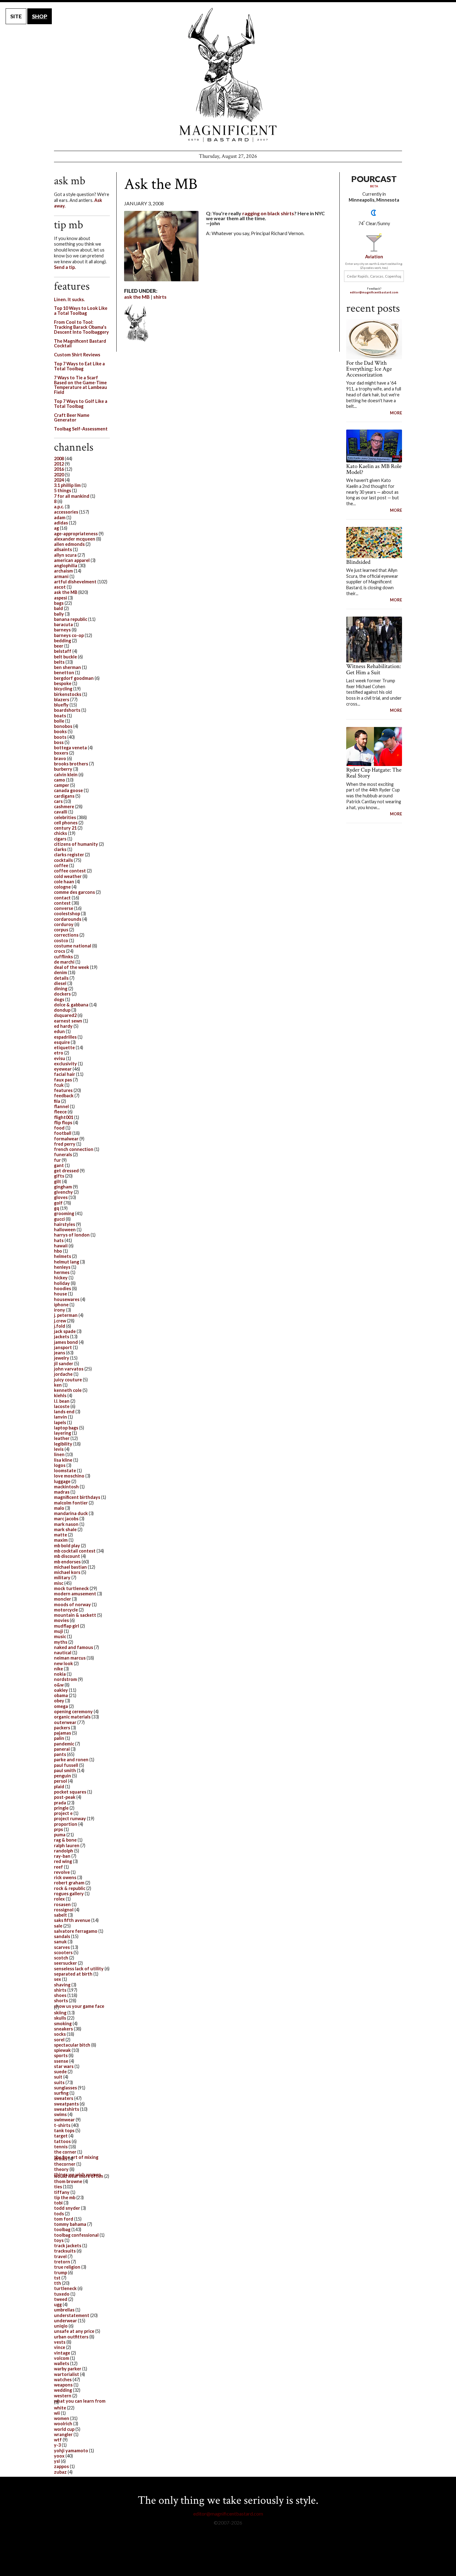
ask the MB (137, 297)
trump (60, 2273)
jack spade (65, 1331)
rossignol (64, 1910)
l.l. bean (62, 1401)
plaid (59, 1787)
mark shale (65, 1529)
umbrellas (64, 2310)
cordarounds (68, 919)
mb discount (67, 1556)
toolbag (62, 2229)
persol (60, 1781)
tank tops (64, 2130)
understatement (72, 2315)
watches (63, 2380)
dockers (62, 994)
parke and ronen (71, 1760)
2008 (59, 459)
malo (59, 1508)
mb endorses (67, 1562)
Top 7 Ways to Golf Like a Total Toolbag (81, 404)
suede (60, 2072)
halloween (65, 1230)
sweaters (64, 2098)
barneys (62, 630)
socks (60, 2034)
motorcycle (66, 1610)
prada (60, 1803)
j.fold (60, 1326)
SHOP (40, 16)
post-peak (65, 1797)
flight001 (64, 1117)
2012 (59, 464)
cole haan (64, 882)
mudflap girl (67, 1626)
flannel (61, 1106)
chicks (60, 833)
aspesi (60, 598)
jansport (63, 1347)
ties (58, 2187)
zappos (61, 2466)
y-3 (57, 2445)
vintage (62, 2353)
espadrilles (65, 1037)
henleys (62, 1267)
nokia (60, 1674)
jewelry (62, 1358)
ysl (57, 2461)
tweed (61, 2299)
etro (59, 1053)
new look (63, 1663)
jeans (60, 1353)
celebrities (65, 817)
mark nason (66, 1524)
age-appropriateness (76, 534)
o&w (59, 1685)
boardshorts (67, 710)
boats (60, 716)
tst (57, 2278)
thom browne (68, 2181)
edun (59, 1031)
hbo (58, 1251)
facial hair (65, 1074)
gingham (63, 1187)
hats (59, 1240)
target (61, 2136)
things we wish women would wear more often (79, 2175)
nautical (63, 1653)
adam (60, 517)
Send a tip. (65, 267)
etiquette (64, 1047)
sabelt (60, 1915)
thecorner (65, 2164)
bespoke (63, 683)
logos (60, 1465)
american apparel (72, 560)
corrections (66, 935)
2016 (59, 469)
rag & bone (65, 1840)
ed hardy (63, 1026)
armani (61, 576)
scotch (61, 1958)
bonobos (63, 726)
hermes (62, 1272)
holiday (62, 1283)
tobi (58, 2203)
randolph (64, 1851)
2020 (59, 475)
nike (58, 1669)
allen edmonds (69, 544)
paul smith (65, 1770)
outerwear (65, 1722)
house (60, 1294)
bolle (59, 721)
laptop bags (66, 1428)
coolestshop (67, 914)
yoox (59, 2456)
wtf (58, 2440)
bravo (60, 758)
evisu (60, 1058)
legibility (63, 1444)
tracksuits (65, 2251)
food (59, 1128)
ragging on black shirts (268, 213)
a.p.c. (59, 507)
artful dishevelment (75, 582)
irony (60, 1310)
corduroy (64, 924)
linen (59, 1454)
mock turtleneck (71, 1588)
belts (59, 662)
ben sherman (67, 667)
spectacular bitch (72, 2045)
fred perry (65, 1144)
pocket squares (70, 1792)
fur (57, 1160)
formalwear (66, 1139)
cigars (60, 839)
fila (57, 1101)
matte (60, 1535)
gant (59, 1165)
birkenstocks (68, 694)
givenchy (63, 1192)
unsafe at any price (74, 2331)
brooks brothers (71, 764)
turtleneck (65, 2288)
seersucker (65, 1963)
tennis (61, 2147)
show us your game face (79, 2006)
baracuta (63, 624)
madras (62, 1492)
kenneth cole (68, 1390)
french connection (74, 1149)
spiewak (62, 2050)
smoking (63, 2023)
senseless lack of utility (79, 1969)
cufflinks (63, 957)
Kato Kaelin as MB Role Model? (374, 469)
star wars (64, 2066)
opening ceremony (73, 1711)
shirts (160, 297)
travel (60, 2256)
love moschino (69, 1476)
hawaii (61, 1246)
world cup (64, 2429)
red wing (63, 1861)
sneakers (63, 2029)
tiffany (62, 2192)
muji (58, 1631)
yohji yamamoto (71, 2451)
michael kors (67, 1572)
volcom (62, 2358)
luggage (62, 1481)
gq (57, 1208)
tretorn (62, 2262)
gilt (58, 1181)
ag (56, 528)
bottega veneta (70, 748)
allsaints (63, 549)
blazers (62, 700)
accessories (66, 512)
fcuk (59, 1085)
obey (59, 1701)
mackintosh (66, 1487)
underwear (65, 2321)
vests (60, 2342)
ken (58, 1385)
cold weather (68, 876)
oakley (61, 1690)
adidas (61, 523)
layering (63, 1433)
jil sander (64, 1364)
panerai (62, 1749)
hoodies (63, 1288)
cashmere (64, 807)
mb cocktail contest (75, 1551)
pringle (61, 1808)
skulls (60, 2018)
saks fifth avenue (72, 1920)
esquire (62, 1042)
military (62, 1578)
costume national (73, 946)
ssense (61, 2061)
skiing (60, 2013)
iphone (61, 1305)
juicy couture (68, 1380)
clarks (60, 849)
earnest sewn (68, 1021)
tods (59, 2214)
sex (58, 1979)
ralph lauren (67, 1845)
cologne (62, 887)
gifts (59, 1176)
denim (60, 972)
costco (61, 940)
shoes (60, 1995)
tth (58, 2283)
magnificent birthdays (77, 1497)
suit (58, 2077)
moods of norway (72, 1604)
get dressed (66, 1171)
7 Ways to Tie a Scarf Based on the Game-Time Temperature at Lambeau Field (80, 385)
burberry (63, 769)
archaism (63, 571)
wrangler (63, 2434)
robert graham (69, 1883)
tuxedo (62, 2294)
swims (60, 2114)
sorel (59, 2040)
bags (59, 603)
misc (59, 1583)
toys (59, 2240)
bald (58, 608)
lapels (60, 1422)
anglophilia (66, 566)
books (60, 731)
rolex (59, 1899)
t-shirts (62, 2125)
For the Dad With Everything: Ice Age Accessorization (369, 369)
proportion (66, 1824)
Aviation (374, 257)
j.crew (60, 1321)
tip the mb (65, 2197)
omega (61, 1706)
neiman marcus (70, 1658)
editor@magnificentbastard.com (374, 292)
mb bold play (67, 1546)
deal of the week (72, 967)
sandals (62, 1936)
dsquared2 (65, 1015)
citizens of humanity (76, 844)
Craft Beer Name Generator (72, 418)
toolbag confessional (76, 2235)
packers (62, 1728)
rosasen (62, 1904)
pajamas (63, 1733)
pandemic (64, 1744)
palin (59, 1738)
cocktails (63, 860)
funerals (63, 1154)
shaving (62, 1985)
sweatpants (66, 2104)
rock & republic (70, 1888)
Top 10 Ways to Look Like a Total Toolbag (81, 311)
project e (63, 1813)
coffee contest (70, 871)
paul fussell (66, 1765)
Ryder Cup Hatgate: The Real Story (374, 773)
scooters (63, 1952)
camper (62, 785)
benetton (64, 673)
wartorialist (67, 2374)
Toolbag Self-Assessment (81, 429)
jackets (62, 1337)
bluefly (61, 705)
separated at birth (73, 1974)
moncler (63, 1599)
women (62, 2418)
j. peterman (66, 1315)
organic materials (72, 1717)
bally (59, 614)
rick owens (65, 1877)
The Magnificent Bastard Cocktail (80, 343)
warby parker (68, 2369)
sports (61, 2055)
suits (59, 2082)
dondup (62, 1010)
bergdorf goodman (74, 678)
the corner (65, 2152)
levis (59, 1449)
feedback (64, 1096)
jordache (63, 1374)
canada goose (68, 790)
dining (61, 989)
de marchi (64, 962)
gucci (59, 1219)
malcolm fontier (71, 1503)
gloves (61, 1197)
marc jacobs (66, 1519)
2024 (59, 480)
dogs (59, 999)
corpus (61, 930)
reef (58, 1867)
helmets (63, 1256)
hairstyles (65, 1224)
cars (58, 801)
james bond (66, 1342)
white (60, 2408)
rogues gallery (69, 1894)
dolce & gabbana (71, 1005)
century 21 (65, 828)
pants (60, 1754)
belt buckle (65, 657)
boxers (61, 753)
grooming (64, 1213)
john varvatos (69, 1369)
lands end (64, 1412)
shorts (61, 2001)
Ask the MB (161, 184)
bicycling (63, 689)
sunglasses (65, 2088)
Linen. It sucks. (69, 299)
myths (61, 1642)
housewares (67, 1299)
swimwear (64, 2120)
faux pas (63, 1080)
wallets (62, 2363)
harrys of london (72, 1235)
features (63, 1090)
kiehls (60, 1395)
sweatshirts (67, 2109)
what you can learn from (80, 2401)
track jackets (68, 2246)
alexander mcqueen (75, 539)
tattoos (62, 2141)
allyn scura (65, 555)
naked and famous (74, 1647)
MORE (396, 413)
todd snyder (67, 2208)
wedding (63, 2390)
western (63, 2396)
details (61, 978)
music (60, 1636)
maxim (61, 1540)
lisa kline (63, 1460)
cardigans (64, 796)
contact (62, 898)
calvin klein (66, 775)
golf (58, 1203)
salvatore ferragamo (76, 1931)
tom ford (64, 2219)
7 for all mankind (72, 496)
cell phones (66, 823)
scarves (62, 1947)
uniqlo (61, 2326)
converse (64, 908)
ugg (58, 2304)
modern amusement (75, 1594)
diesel (60, 983)
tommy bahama (70, 2224)
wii (57, 2413)
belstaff (63, 651)
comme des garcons (74, 892)
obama (61, 1695)
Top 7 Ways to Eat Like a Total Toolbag (79, 366)
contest (62, 903)
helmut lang (67, 1262)
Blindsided (358, 562)
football (63, 1133)
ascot (60, 587)
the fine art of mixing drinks (76, 2158)
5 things (63, 490)
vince (60, 2347)
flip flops (63, 1123)
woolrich (63, 2424)
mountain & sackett (75, 1615)
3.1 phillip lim (67, 485)
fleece (60, 1112)
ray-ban (62, 1856)
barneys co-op (69, 635)
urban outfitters (71, 2337)
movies (61, 1620)
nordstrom (65, 1679)
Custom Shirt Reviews (77, 355)
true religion (67, 2267)
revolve (62, 1872)
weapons (63, 2385)
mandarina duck (71, 1513)
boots (60, 737)
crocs (60, 951)
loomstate (65, 1471)
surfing (61, 2093)
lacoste (62, 1406)
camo (60, 780)
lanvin (60, 1417)
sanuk (60, 1942)
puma (60, 1835)
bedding (63, 641)
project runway (70, 1818)
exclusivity (65, 1064)
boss (59, 742)
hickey (61, 1278)
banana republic (71, 619)
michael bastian (70, 1567)
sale (58, 1926)
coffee (61, 865)
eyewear (63, 1069)
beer (59, 646)
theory (61, 2169)
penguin (63, 1776)
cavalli (61, 812)
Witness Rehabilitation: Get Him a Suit (373, 669)
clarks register (69, 855)
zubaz (60, 2472)
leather (62, 1438)
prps (58, 1829)
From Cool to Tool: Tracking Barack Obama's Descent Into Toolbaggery (81, 327)
